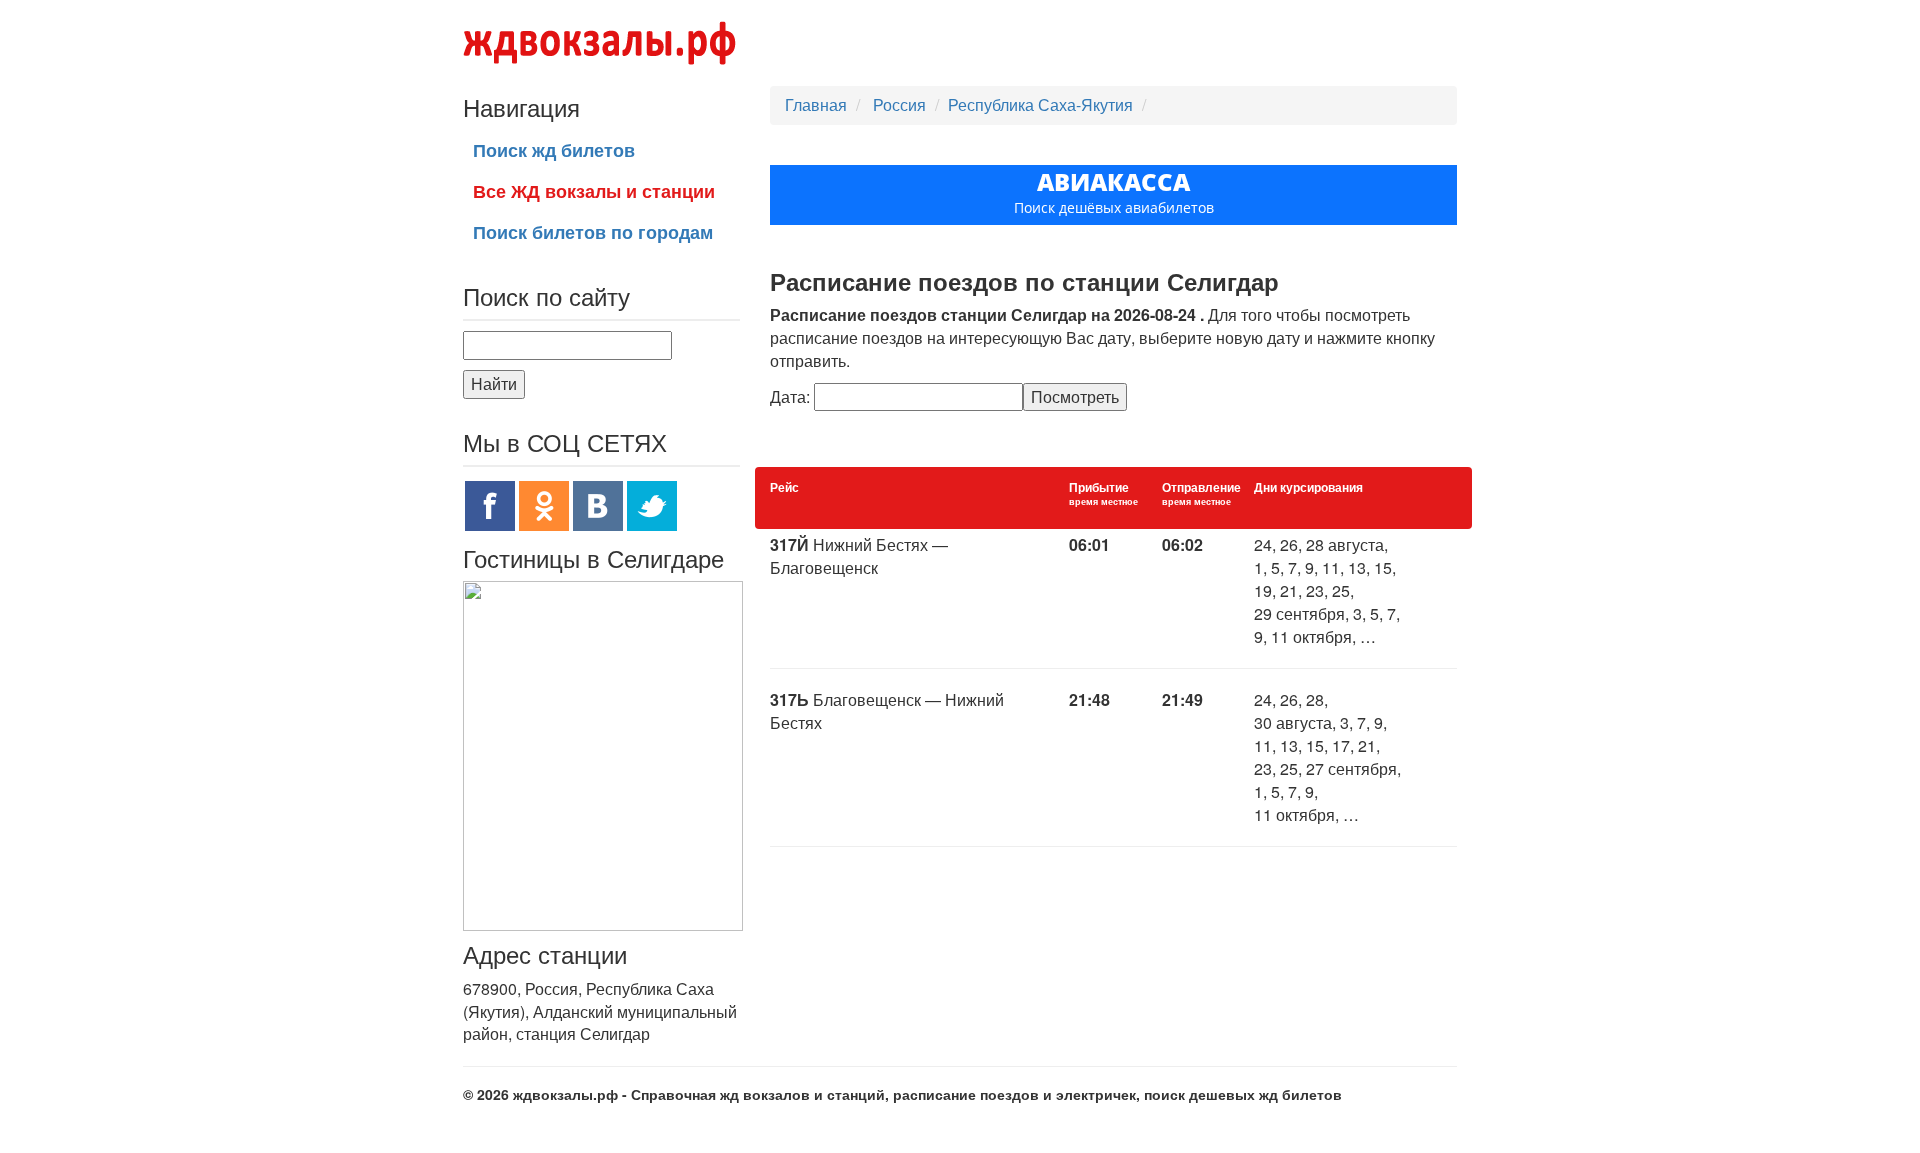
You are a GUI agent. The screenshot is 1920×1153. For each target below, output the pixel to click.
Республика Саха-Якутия (1040, 104)
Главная (816, 104)
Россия (901, 104)
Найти (494, 383)
